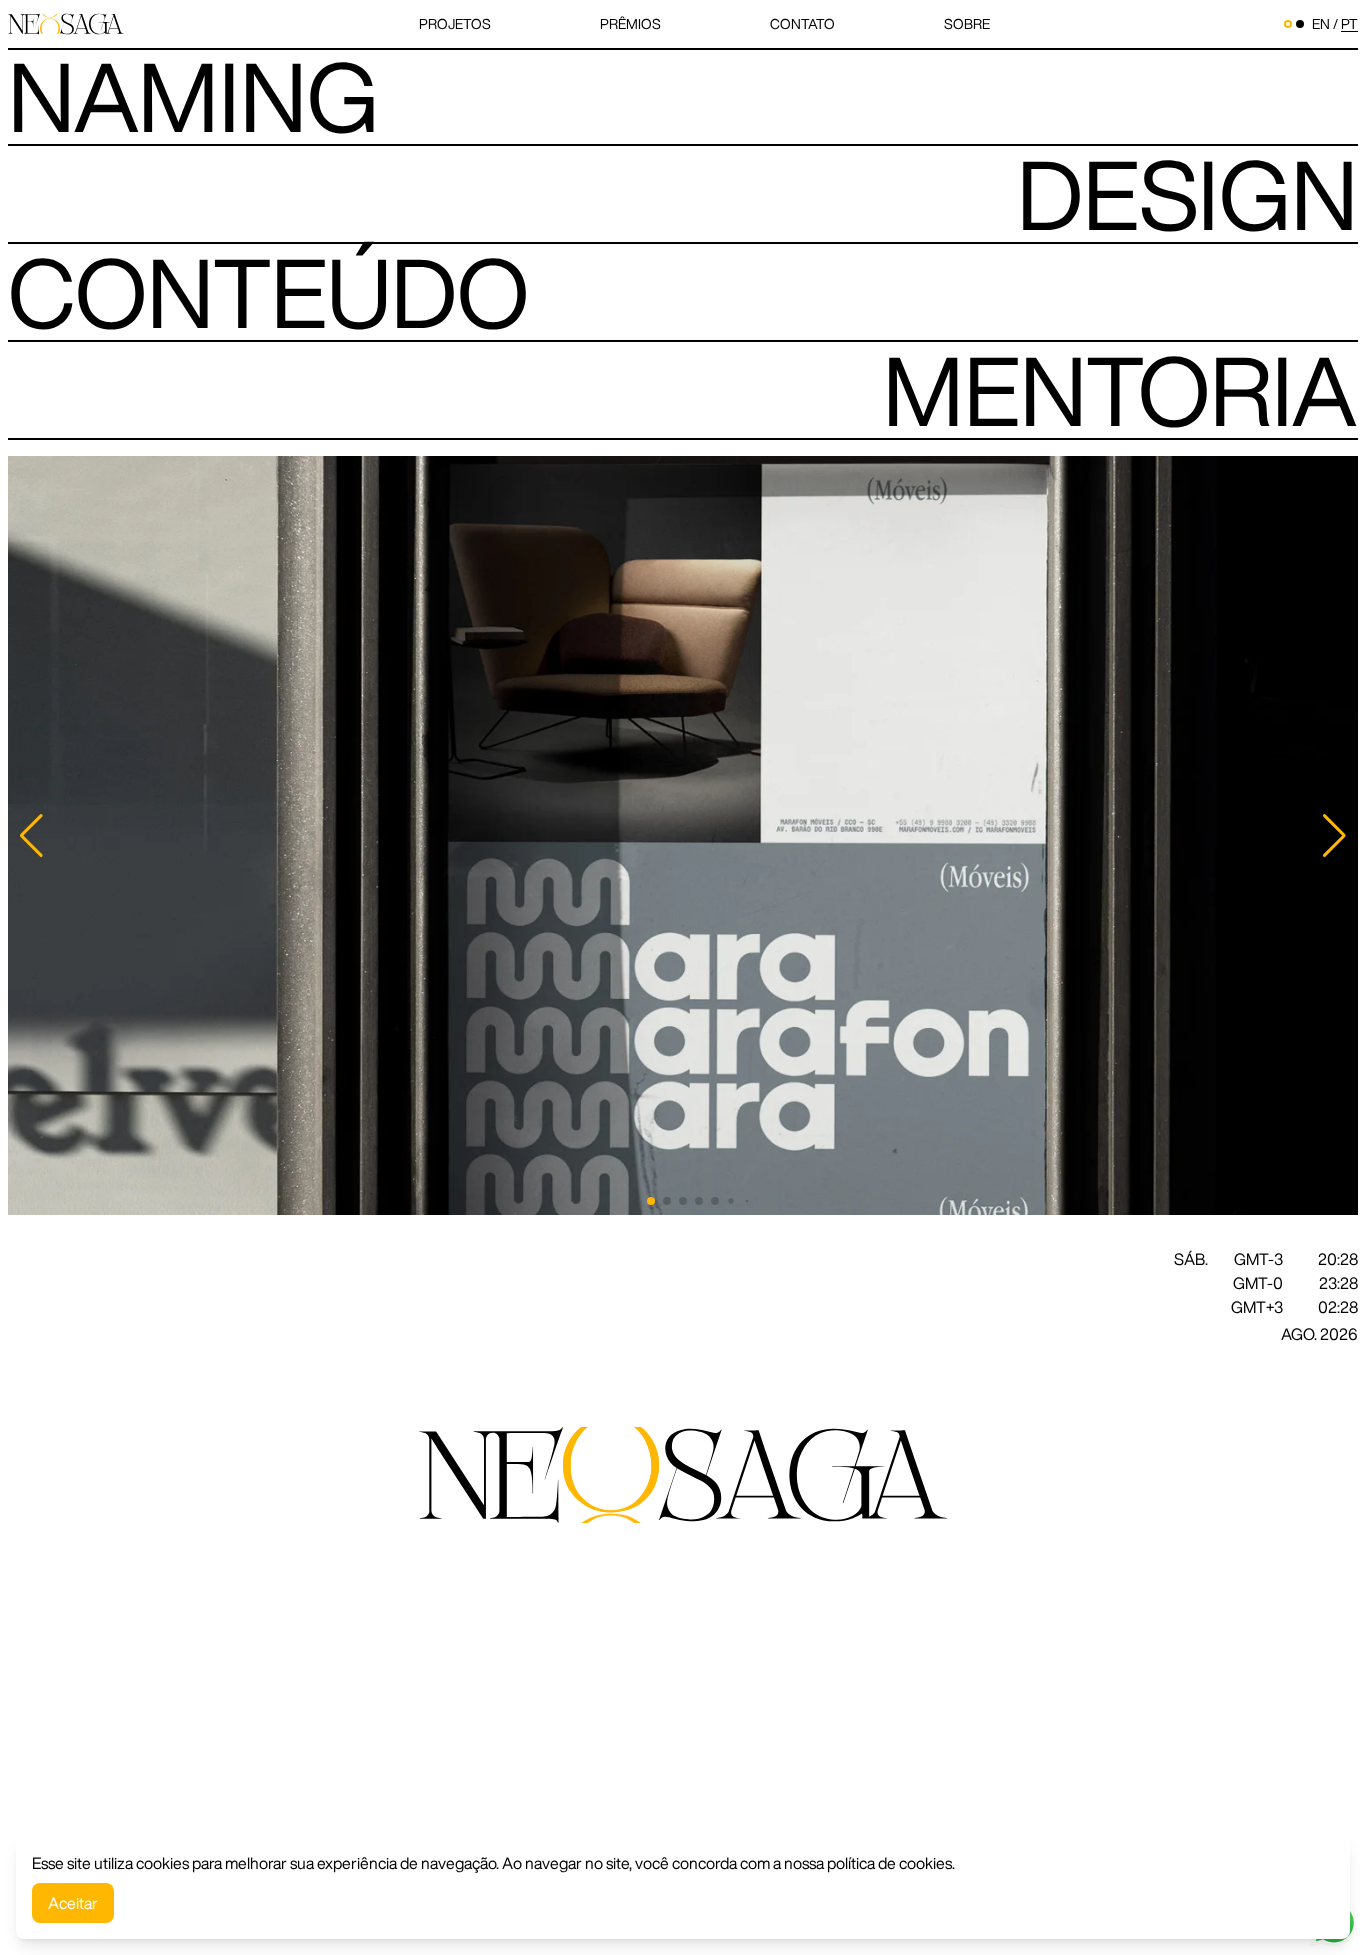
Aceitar (73, 1903)
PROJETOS (455, 24)
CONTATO (802, 24)
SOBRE (967, 24)
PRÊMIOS (630, 24)
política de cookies (889, 1863)
